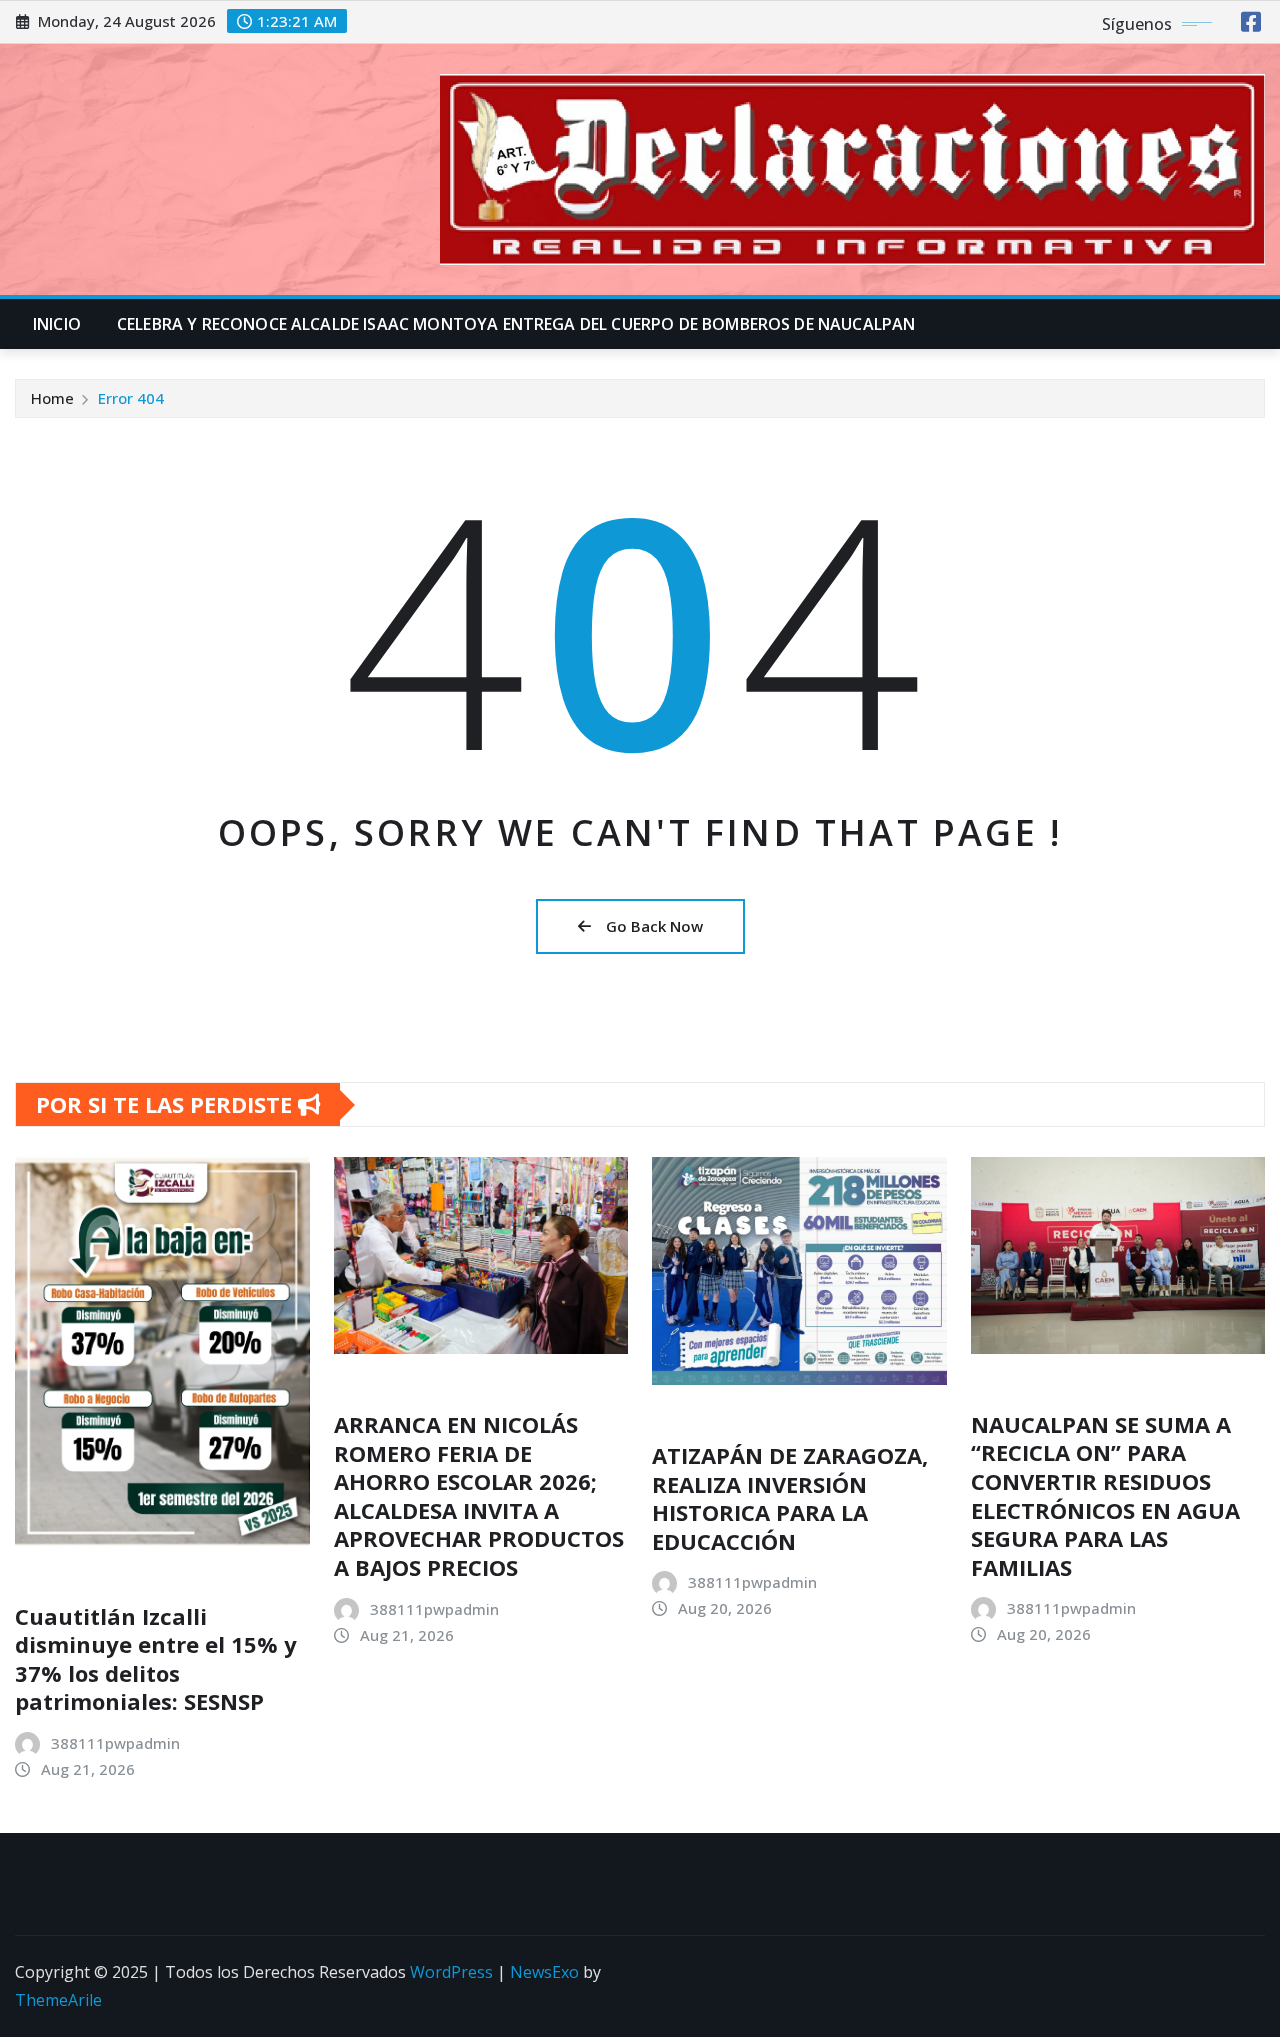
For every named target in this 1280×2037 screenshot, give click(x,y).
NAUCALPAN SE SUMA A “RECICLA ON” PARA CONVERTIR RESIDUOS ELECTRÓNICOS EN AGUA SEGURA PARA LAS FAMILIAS (1105, 1495)
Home (52, 398)
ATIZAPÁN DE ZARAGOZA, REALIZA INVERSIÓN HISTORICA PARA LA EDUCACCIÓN (790, 1498)
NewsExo (544, 1972)
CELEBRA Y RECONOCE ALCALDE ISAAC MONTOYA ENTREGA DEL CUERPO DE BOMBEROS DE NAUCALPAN (516, 324)
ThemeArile (58, 2000)
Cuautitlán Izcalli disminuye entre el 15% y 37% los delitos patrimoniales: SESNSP (156, 1659)
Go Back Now (654, 926)
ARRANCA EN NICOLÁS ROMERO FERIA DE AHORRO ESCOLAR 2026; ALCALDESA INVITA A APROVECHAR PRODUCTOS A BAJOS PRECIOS (479, 1495)
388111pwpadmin (115, 1743)
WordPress (451, 1972)
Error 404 (131, 398)
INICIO (57, 324)
